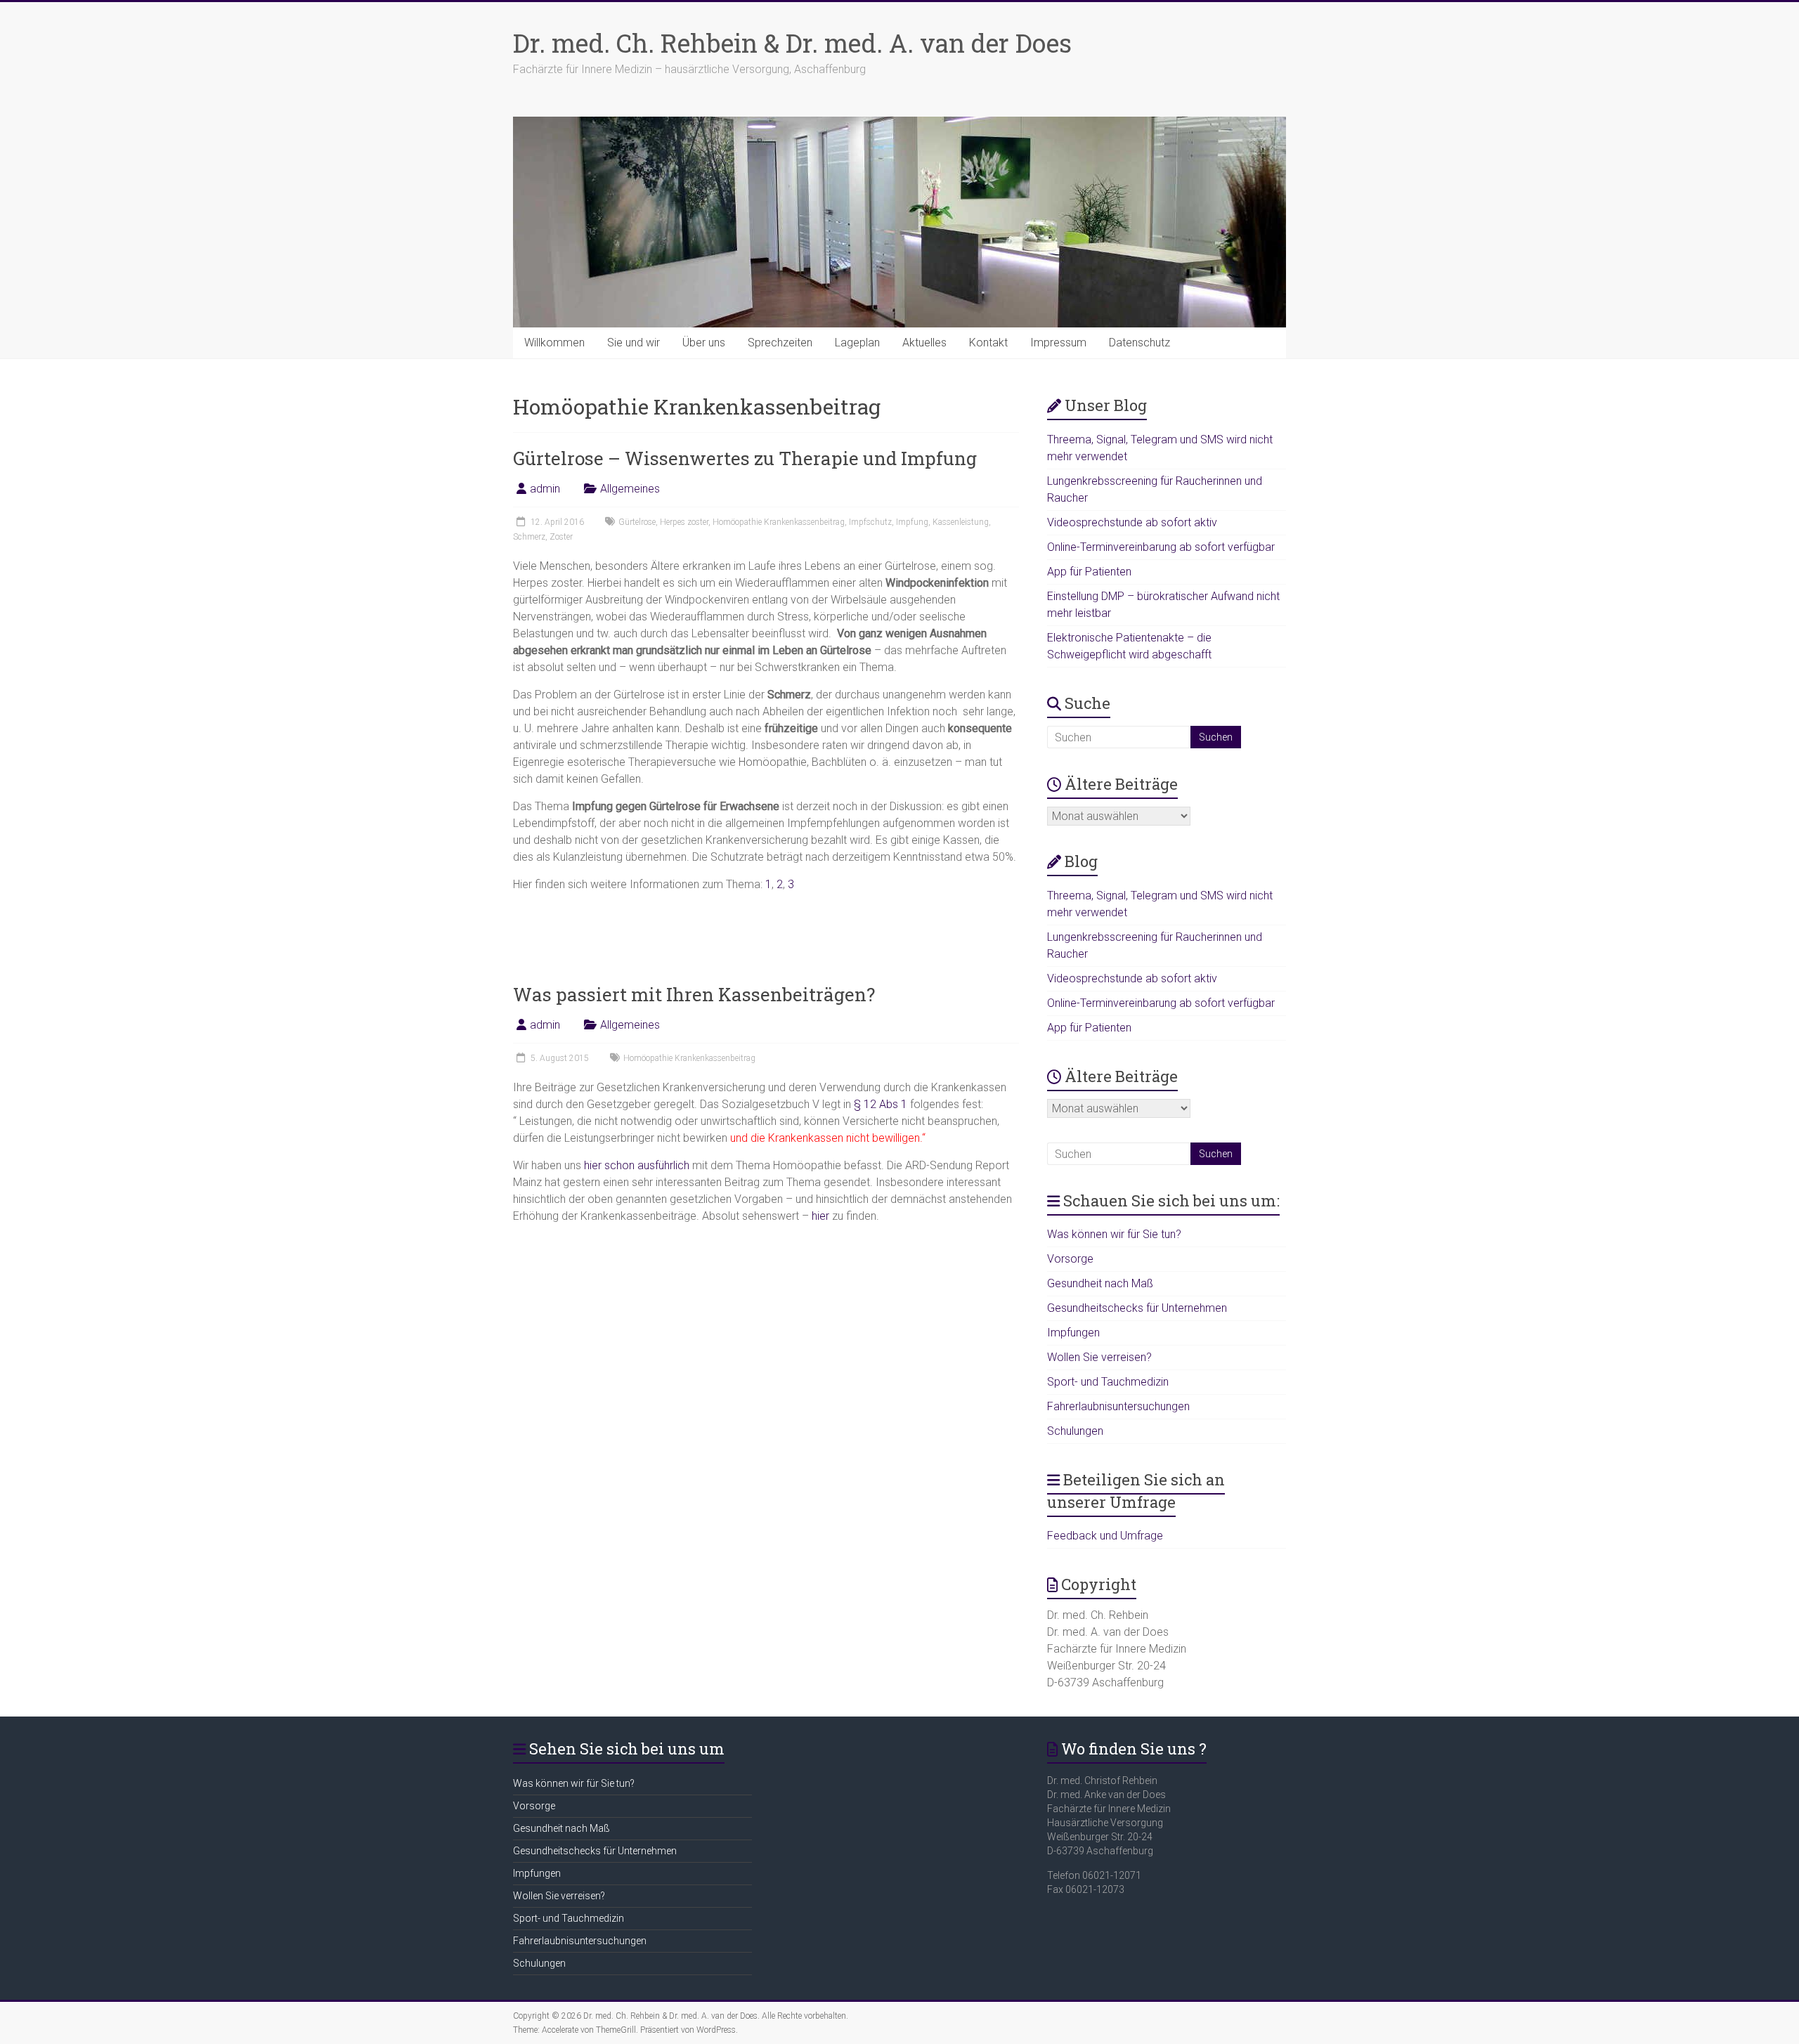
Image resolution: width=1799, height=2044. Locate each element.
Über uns (704, 343)
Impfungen (1073, 1333)
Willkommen (554, 343)
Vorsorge (1070, 1259)
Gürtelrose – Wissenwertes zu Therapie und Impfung (745, 458)
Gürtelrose (637, 522)
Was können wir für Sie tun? (1114, 1234)
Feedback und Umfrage (1105, 1536)
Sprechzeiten (780, 343)
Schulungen (1075, 1431)
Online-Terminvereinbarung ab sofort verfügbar (1161, 547)
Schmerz (529, 537)
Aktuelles (924, 343)
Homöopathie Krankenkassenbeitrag (779, 522)
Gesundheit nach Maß (1100, 1283)
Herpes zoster (684, 522)
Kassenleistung (961, 522)
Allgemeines (630, 489)
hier (820, 1216)
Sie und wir (634, 343)
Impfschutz (870, 522)
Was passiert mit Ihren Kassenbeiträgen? (694, 994)
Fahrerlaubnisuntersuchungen (1118, 1406)
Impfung (912, 522)
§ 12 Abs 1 (881, 1104)
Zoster (561, 537)
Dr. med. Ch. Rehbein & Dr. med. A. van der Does (792, 43)
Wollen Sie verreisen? (1099, 1357)
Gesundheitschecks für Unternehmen (1137, 1308)
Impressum (1058, 343)
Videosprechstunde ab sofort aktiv (1132, 522)
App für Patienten (1089, 572)
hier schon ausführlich (637, 1165)
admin (545, 489)
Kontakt (988, 343)
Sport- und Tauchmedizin (1108, 1382)
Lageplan (857, 343)
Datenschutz (1139, 343)
